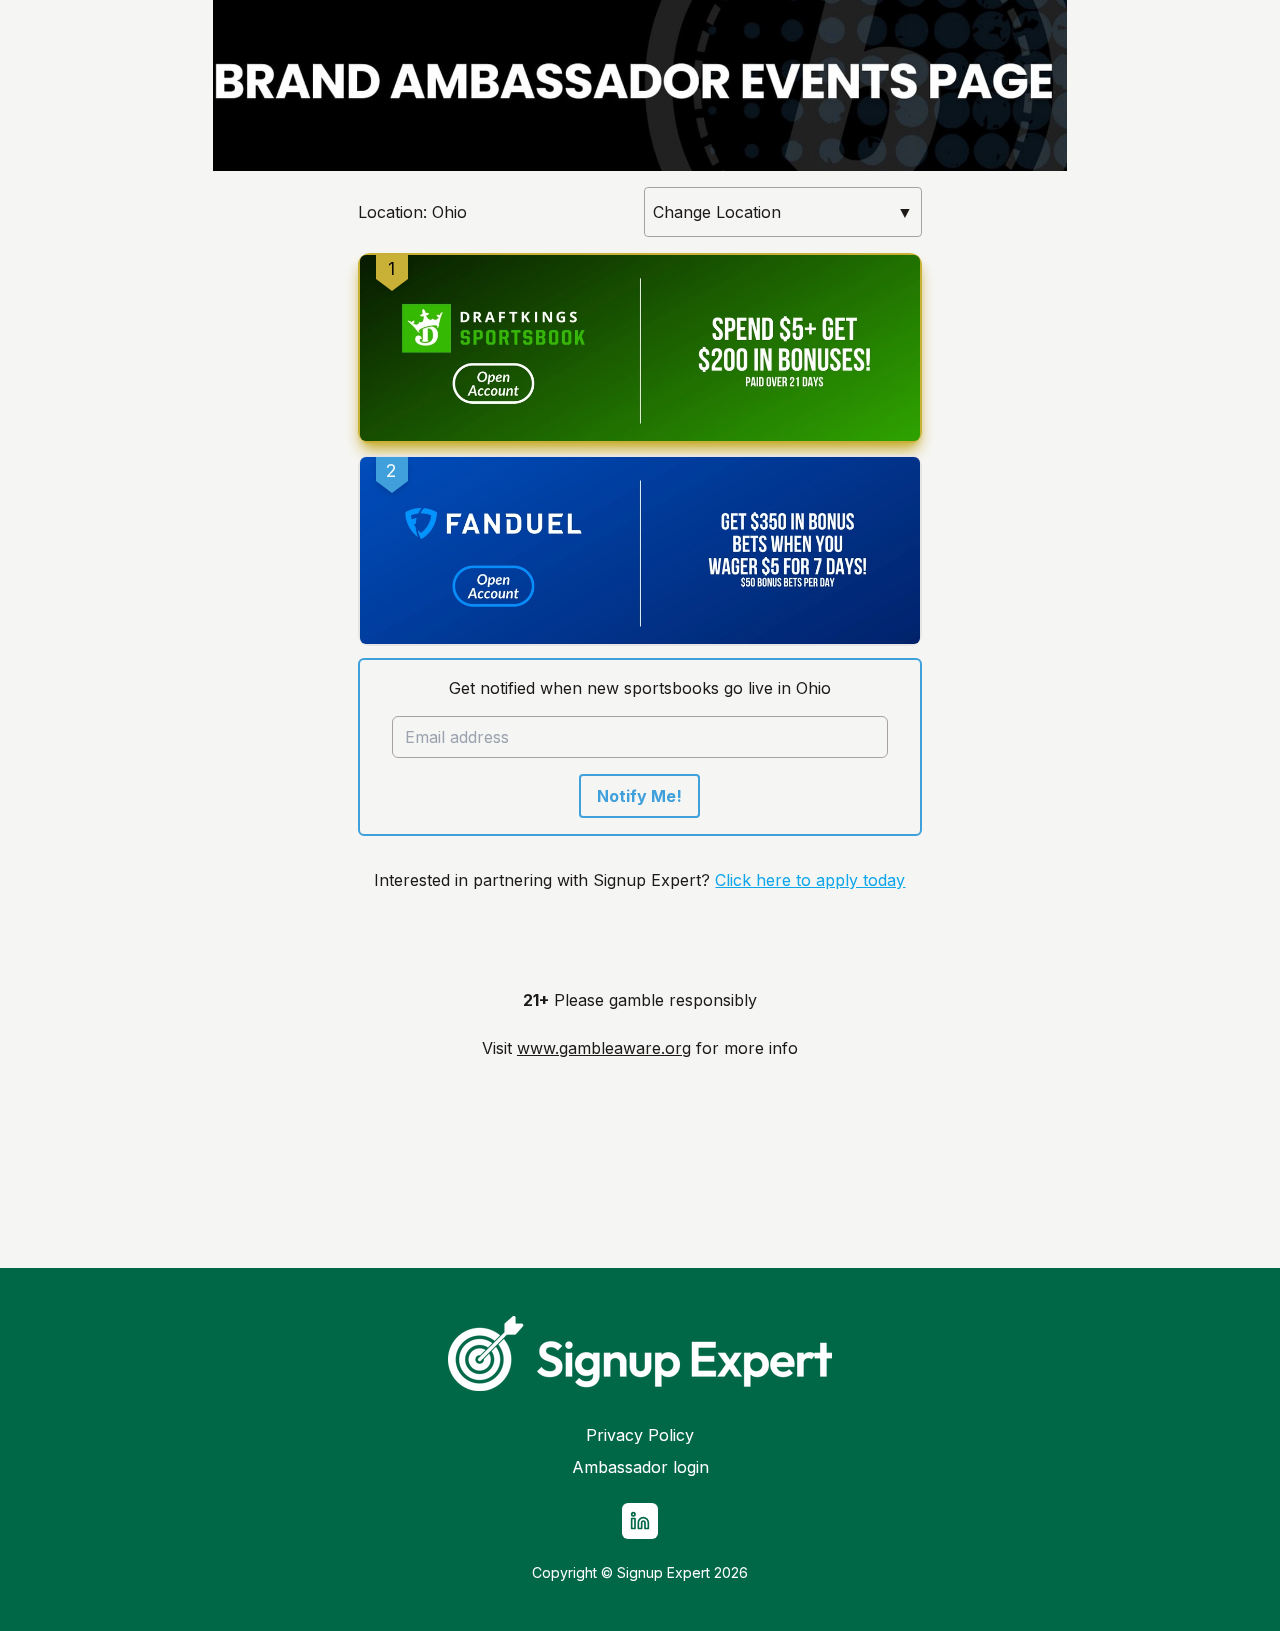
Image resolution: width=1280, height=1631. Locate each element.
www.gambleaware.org (604, 1048)
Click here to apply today (810, 880)
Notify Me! (639, 796)
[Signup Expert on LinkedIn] (640, 1521)
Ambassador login (640, 1467)
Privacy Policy (640, 1435)
